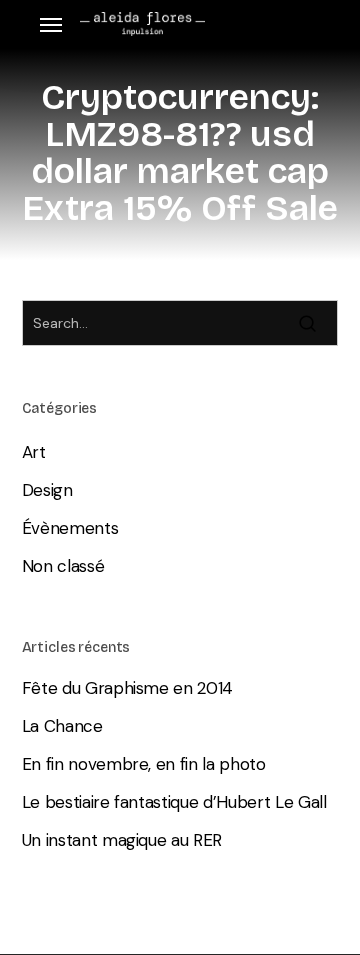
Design (47, 490)
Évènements (70, 528)
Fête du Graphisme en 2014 (128, 688)
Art (34, 452)
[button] (51, 24)
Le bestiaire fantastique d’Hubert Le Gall (174, 802)
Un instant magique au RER (122, 840)
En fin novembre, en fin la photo (144, 764)
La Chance (62, 726)
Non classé (63, 566)
